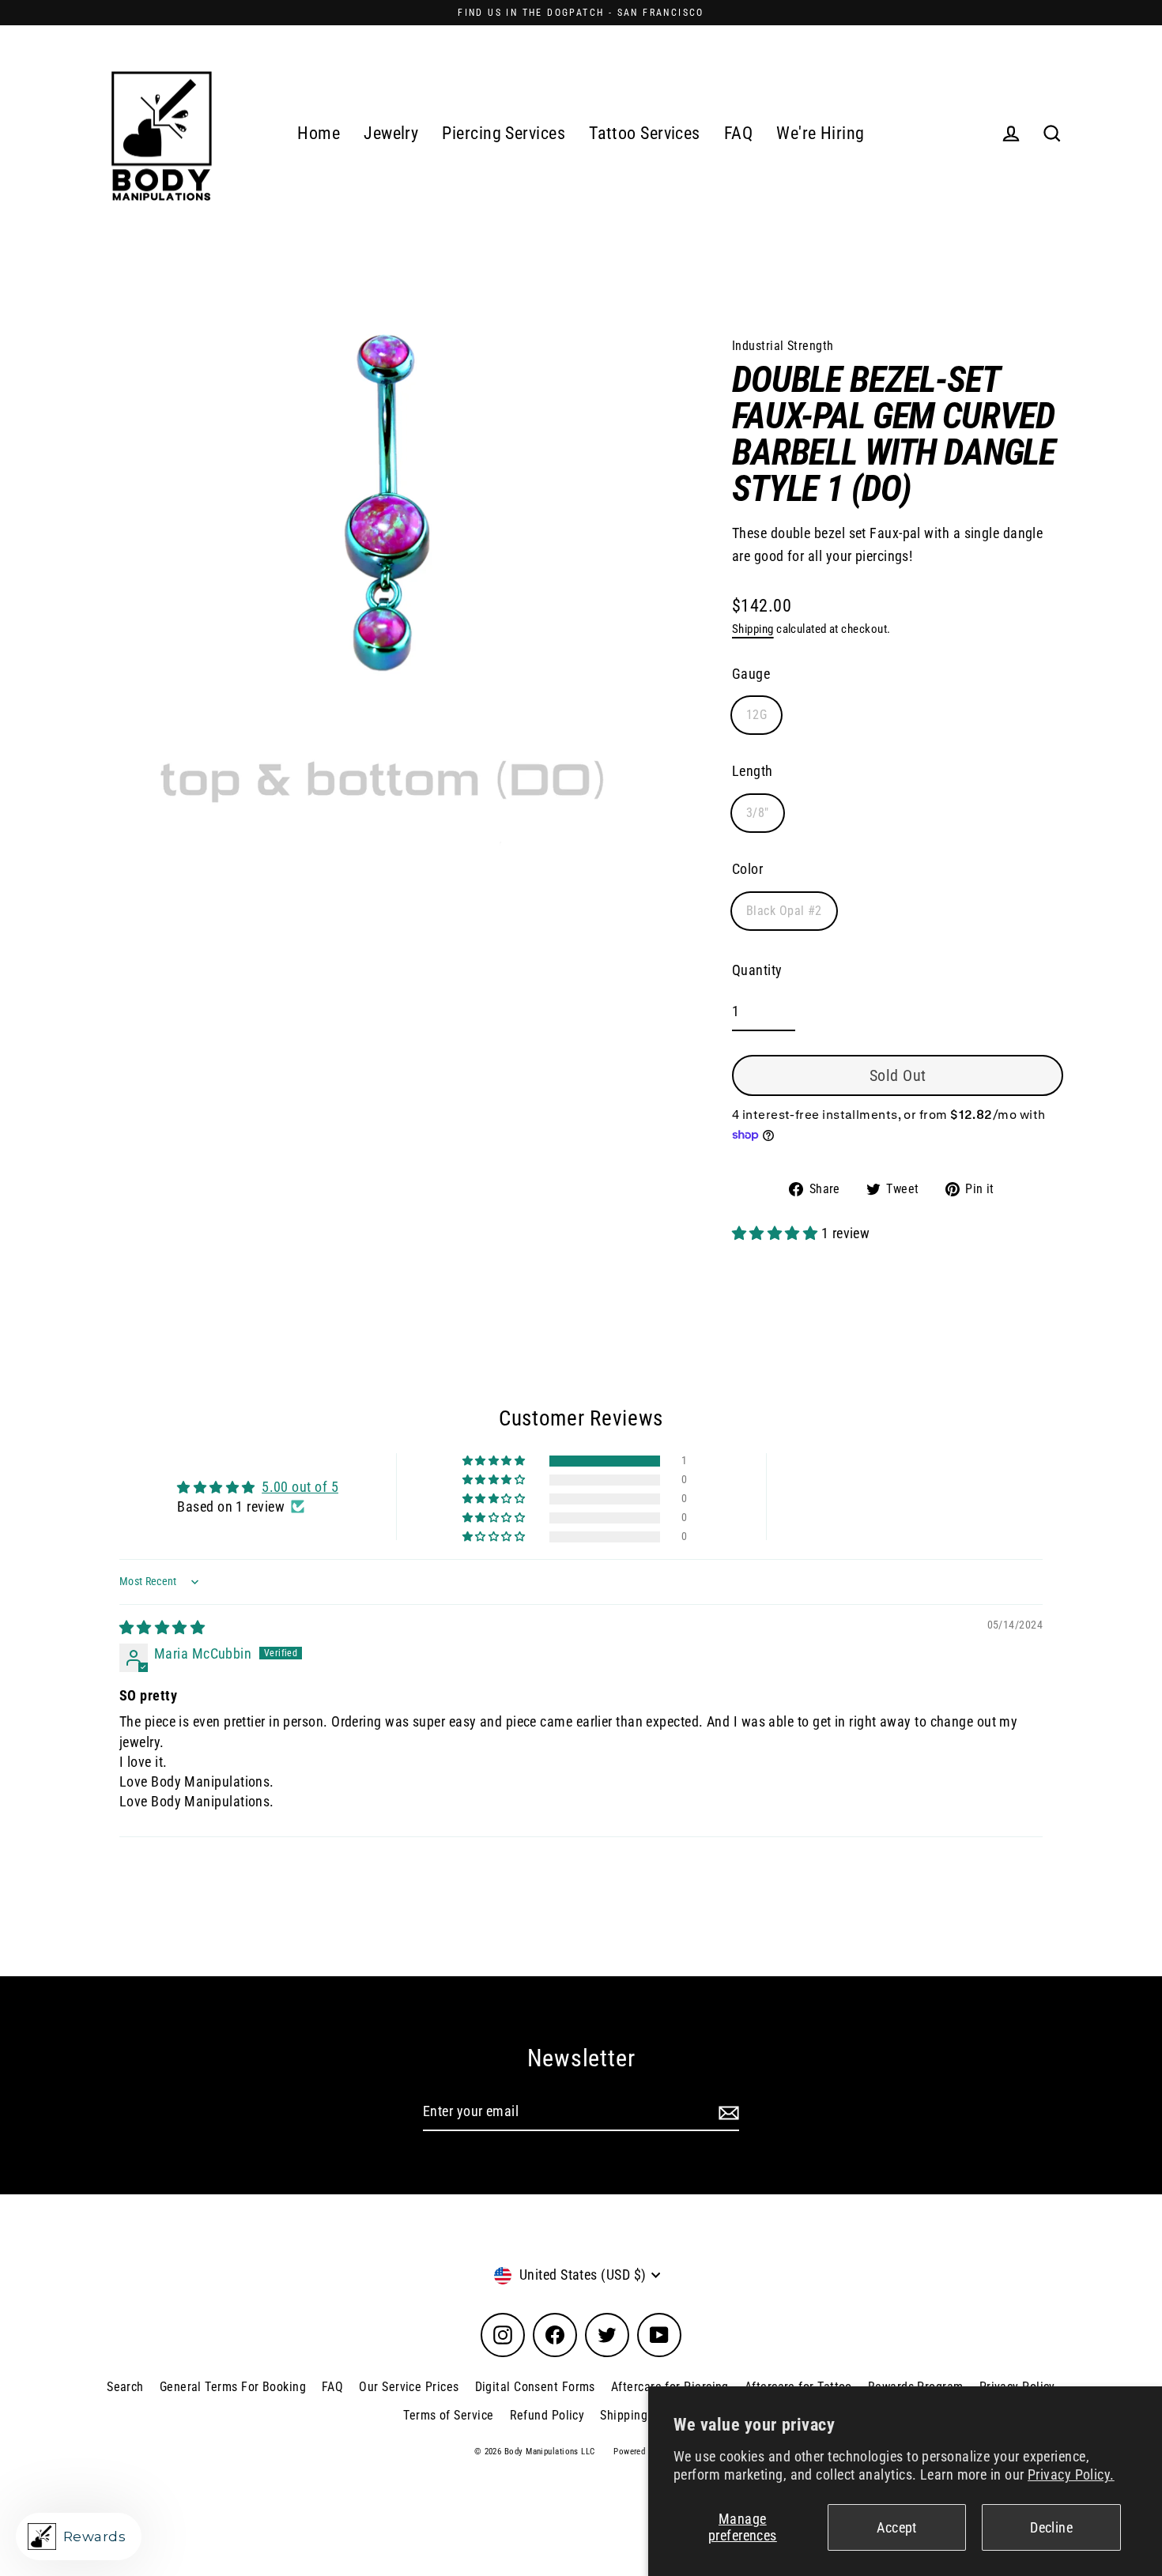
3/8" (758, 813)
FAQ (738, 133)
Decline (1051, 2527)
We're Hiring (820, 133)
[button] (777, 1233)
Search (125, 2387)
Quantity (757, 970)
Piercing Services (504, 133)
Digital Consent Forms (535, 2387)
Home (319, 133)
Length (753, 771)
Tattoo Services (645, 133)
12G (756, 715)
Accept (897, 2527)
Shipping (753, 629)
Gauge (751, 674)
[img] (162, 1627)
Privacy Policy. (1071, 2474)
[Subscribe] (726, 2113)
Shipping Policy (642, 2415)
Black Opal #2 (784, 911)
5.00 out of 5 (300, 1487)
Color (747, 869)
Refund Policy (547, 2415)
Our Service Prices (409, 2387)
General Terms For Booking (233, 2387)
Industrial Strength (783, 346)
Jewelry (391, 133)
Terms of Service (448, 2415)
